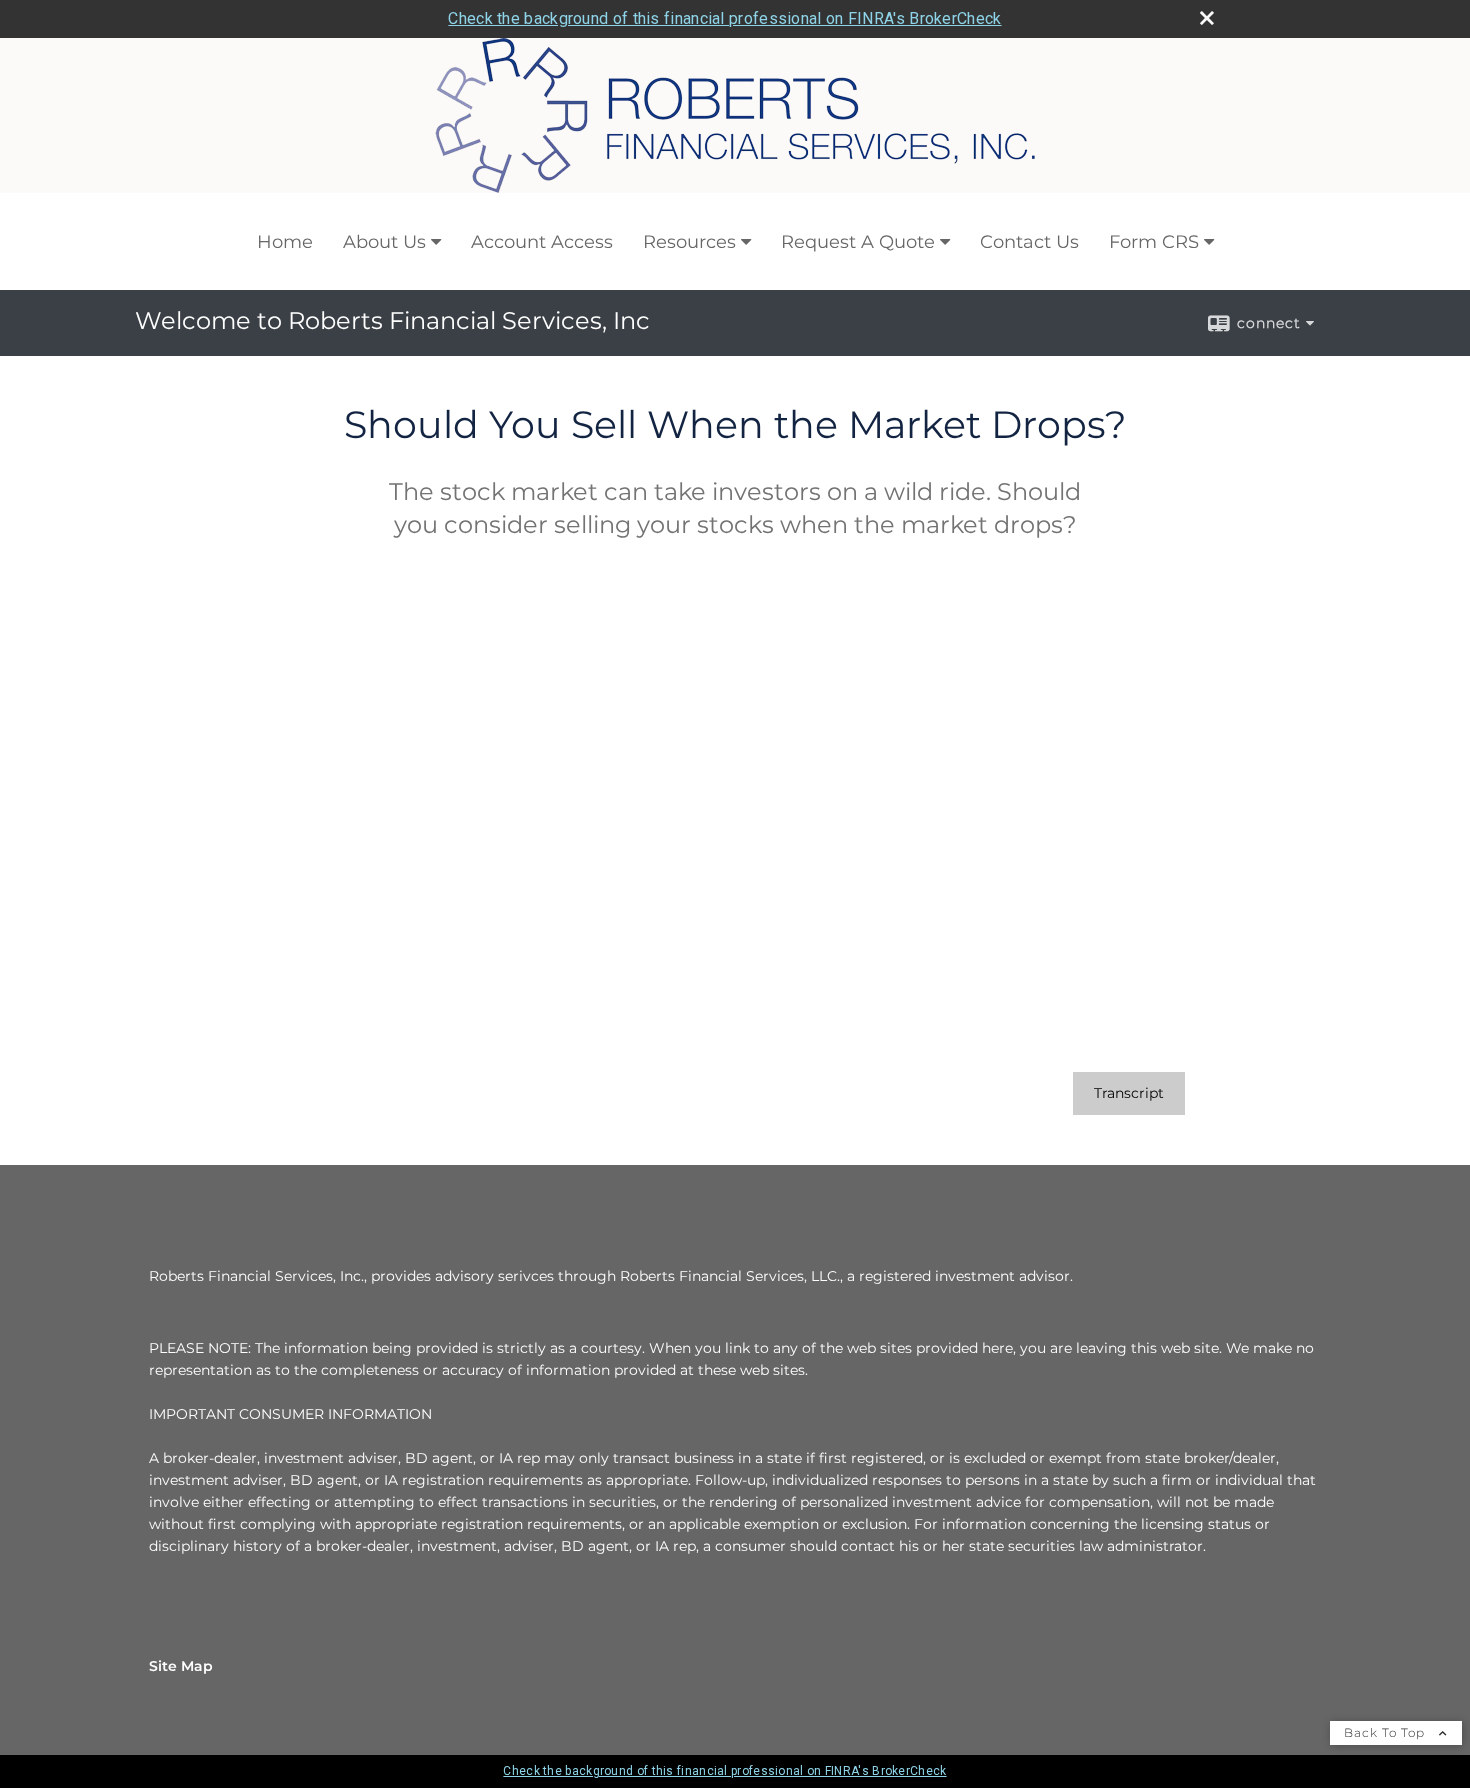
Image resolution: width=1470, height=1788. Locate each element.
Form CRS (1154, 242)
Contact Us (1029, 242)
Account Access (542, 242)
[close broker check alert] (1207, 18)
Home (285, 242)
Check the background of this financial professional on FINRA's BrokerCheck (724, 18)
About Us (384, 242)
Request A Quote (858, 242)
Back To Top (1386, 1732)
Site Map (181, 1666)
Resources (689, 242)
